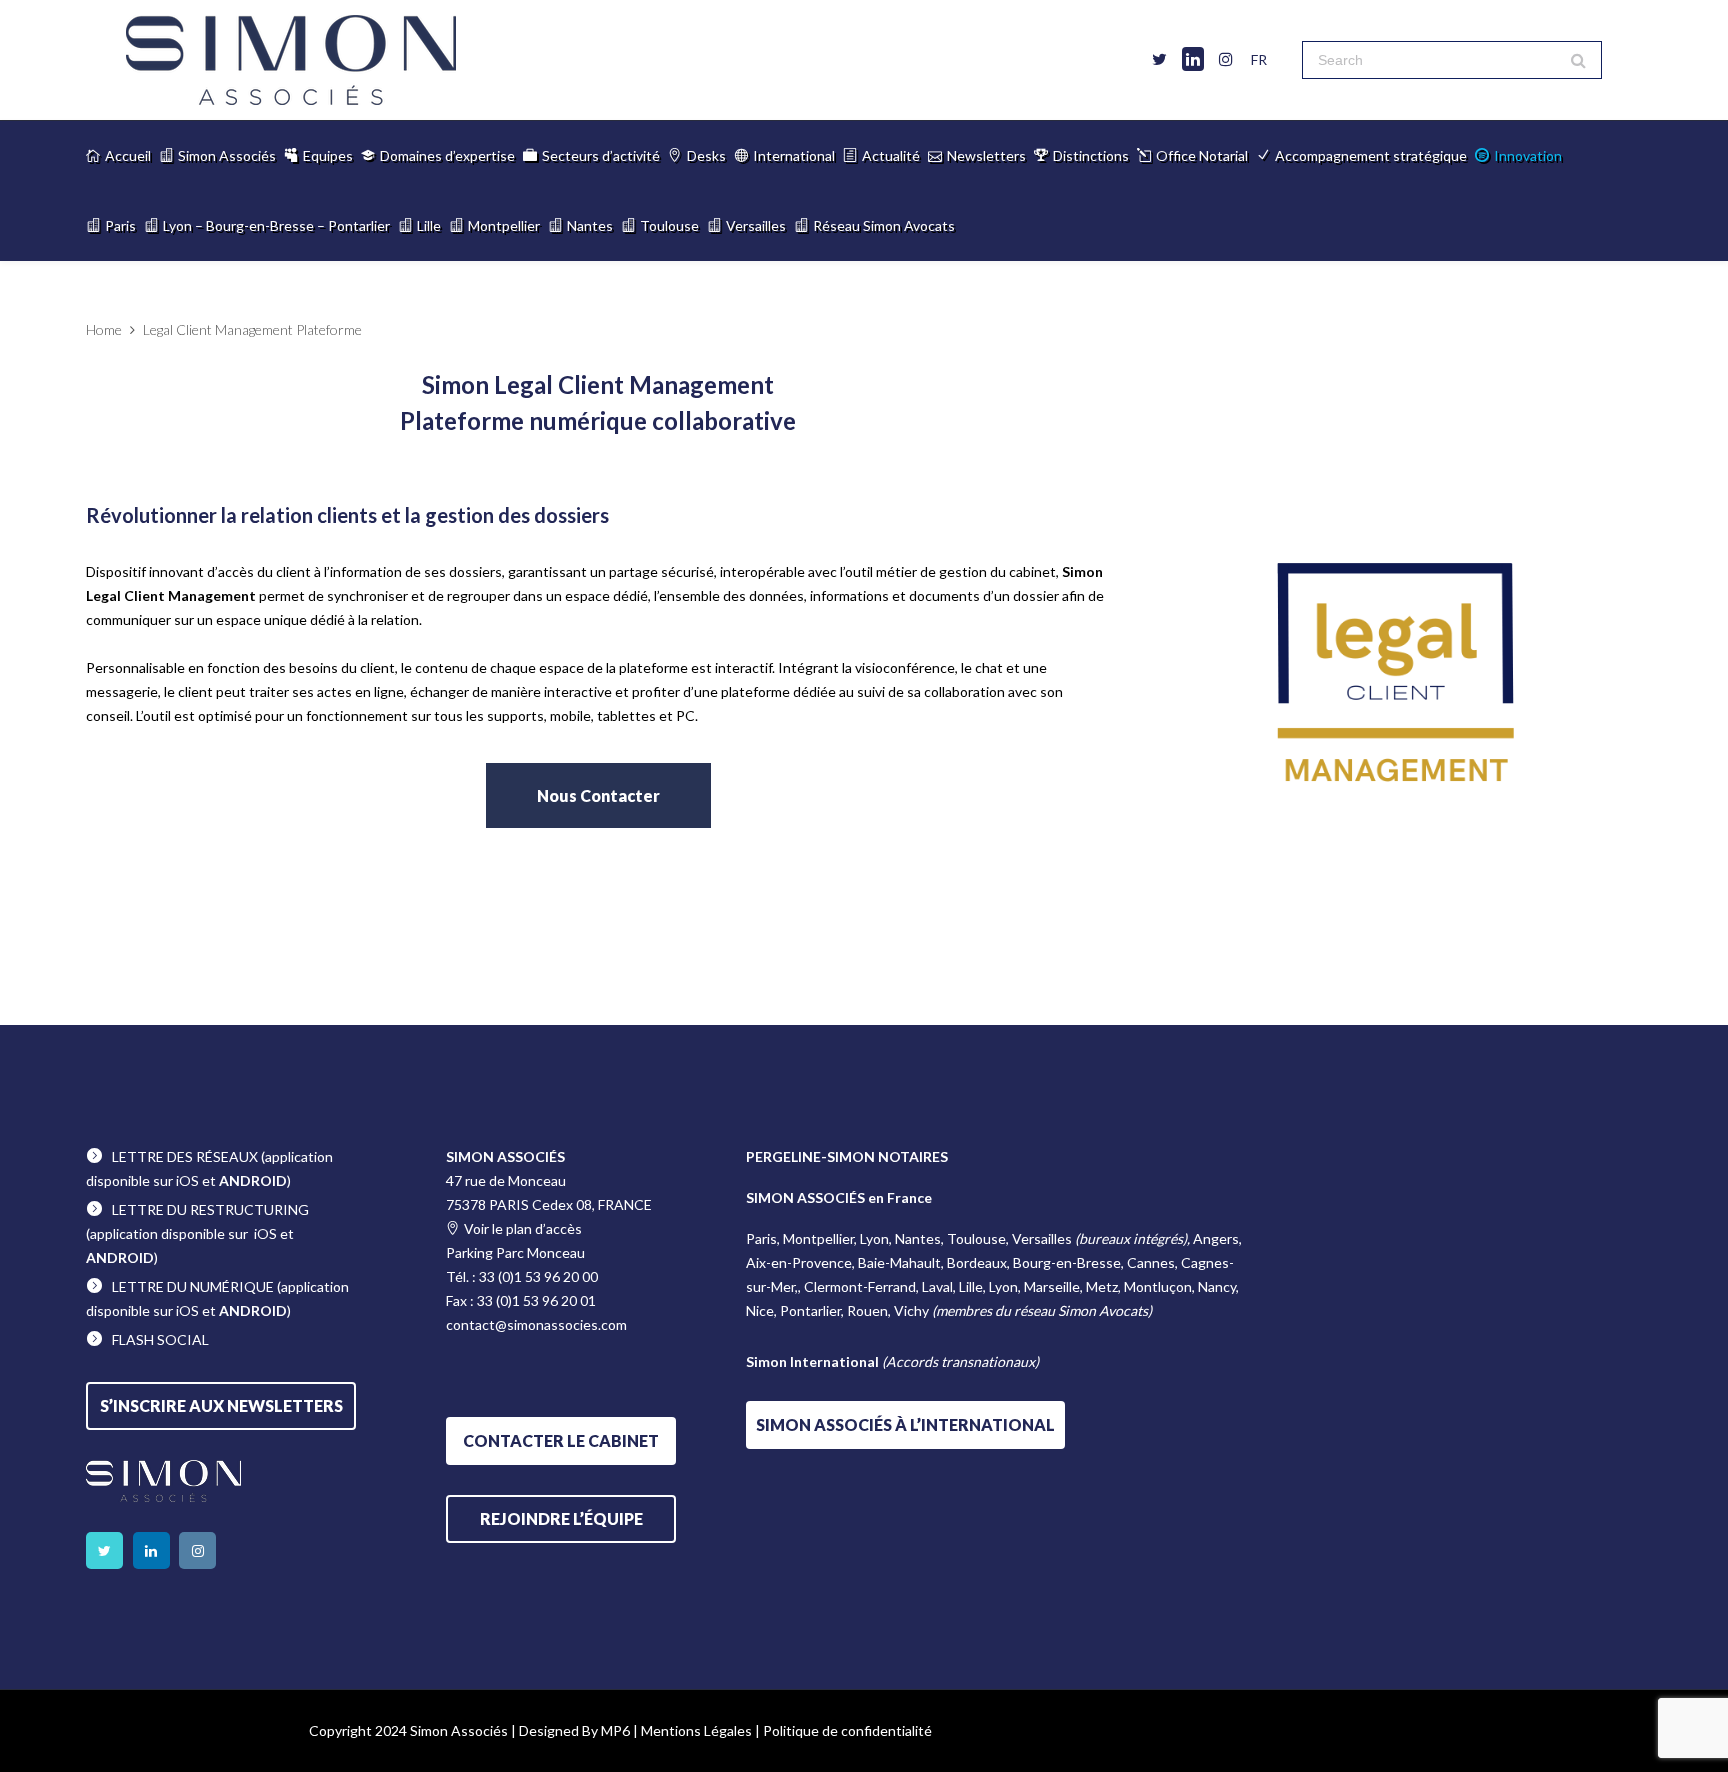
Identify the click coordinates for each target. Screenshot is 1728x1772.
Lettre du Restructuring (210, 1209)
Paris (120, 225)
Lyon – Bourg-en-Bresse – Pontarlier (276, 225)
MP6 (615, 1730)
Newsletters (986, 155)
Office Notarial (1202, 155)
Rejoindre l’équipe (561, 1518)
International (794, 155)
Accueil (128, 155)
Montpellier (504, 225)
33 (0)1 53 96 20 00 (538, 1276)
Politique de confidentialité (847, 1730)
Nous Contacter (598, 795)
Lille (429, 225)
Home (104, 329)
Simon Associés (227, 155)
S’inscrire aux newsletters (221, 1405)
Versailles (756, 225)
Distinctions (1091, 155)
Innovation (1528, 155)
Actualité (891, 155)
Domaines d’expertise (447, 155)
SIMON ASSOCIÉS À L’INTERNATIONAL (905, 1424)
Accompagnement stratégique (1371, 155)
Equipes (328, 155)
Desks (706, 155)
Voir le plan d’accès (523, 1228)
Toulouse (669, 225)
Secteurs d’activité (601, 155)
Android (253, 1180)
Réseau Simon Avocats (884, 225)
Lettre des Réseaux (185, 1156)
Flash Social (160, 1339)
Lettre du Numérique (193, 1286)
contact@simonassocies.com (536, 1324)
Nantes (590, 225)
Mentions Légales (696, 1730)
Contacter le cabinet (561, 1440)
